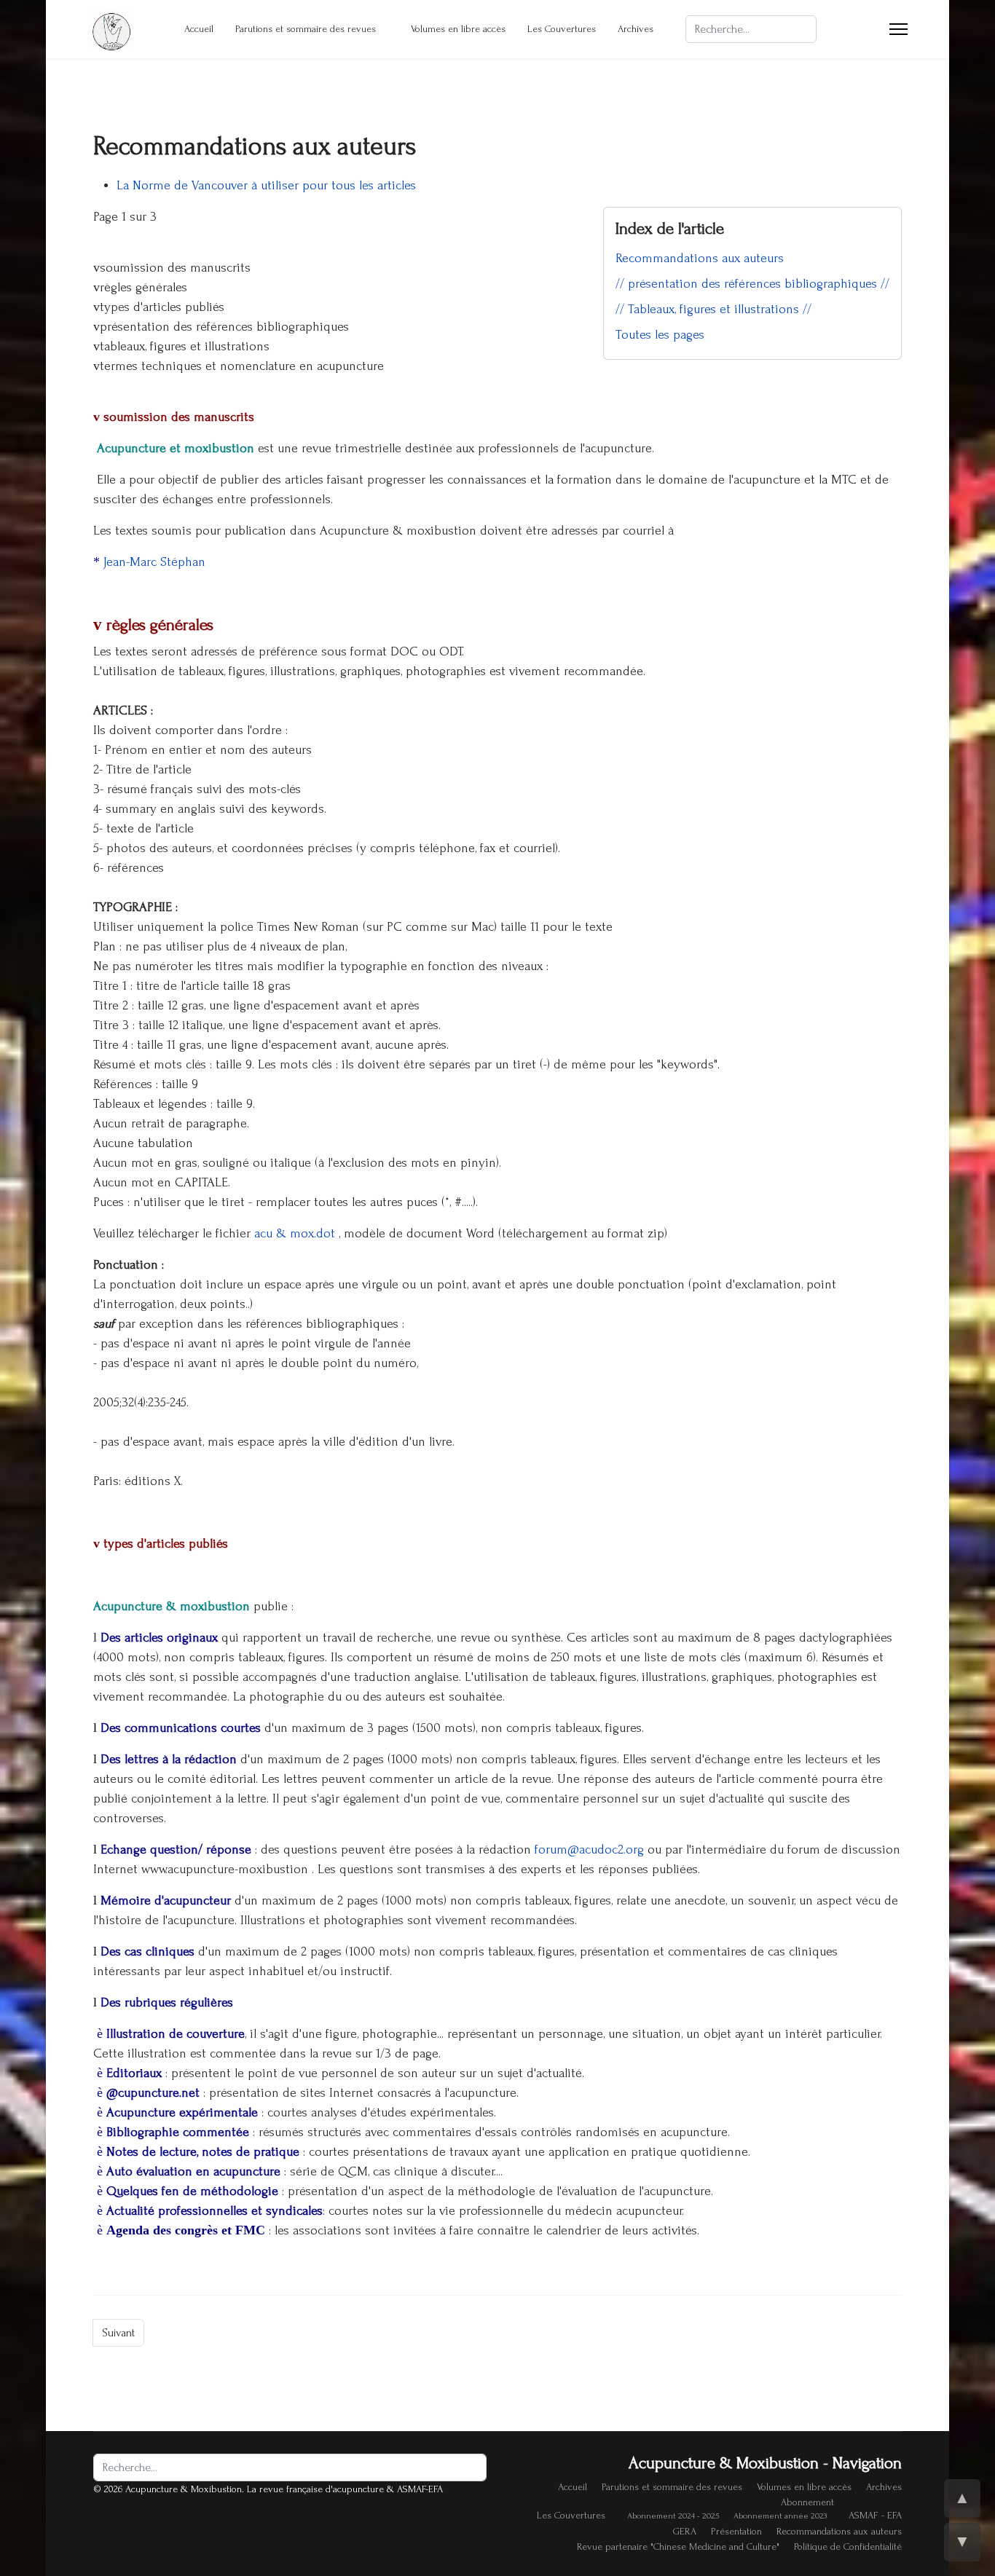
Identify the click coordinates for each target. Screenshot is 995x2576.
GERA (685, 2531)
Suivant (118, 2333)
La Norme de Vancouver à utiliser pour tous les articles (266, 185)
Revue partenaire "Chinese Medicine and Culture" (678, 2547)
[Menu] (898, 29)
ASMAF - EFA (875, 2515)
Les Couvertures (562, 29)
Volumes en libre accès (458, 29)
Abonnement (807, 2502)
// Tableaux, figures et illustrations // (713, 309)
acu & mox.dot (296, 1233)
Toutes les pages (660, 335)
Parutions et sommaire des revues (306, 29)
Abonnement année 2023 (780, 2516)
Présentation (736, 2531)
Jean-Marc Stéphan (154, 562)
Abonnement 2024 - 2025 (673, 2516)
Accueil (199, 29)
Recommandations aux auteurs (700, 258)
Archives (636, 29)
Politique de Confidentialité (848, 2547)
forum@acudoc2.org (589, 1850)
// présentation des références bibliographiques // (752, 284)
